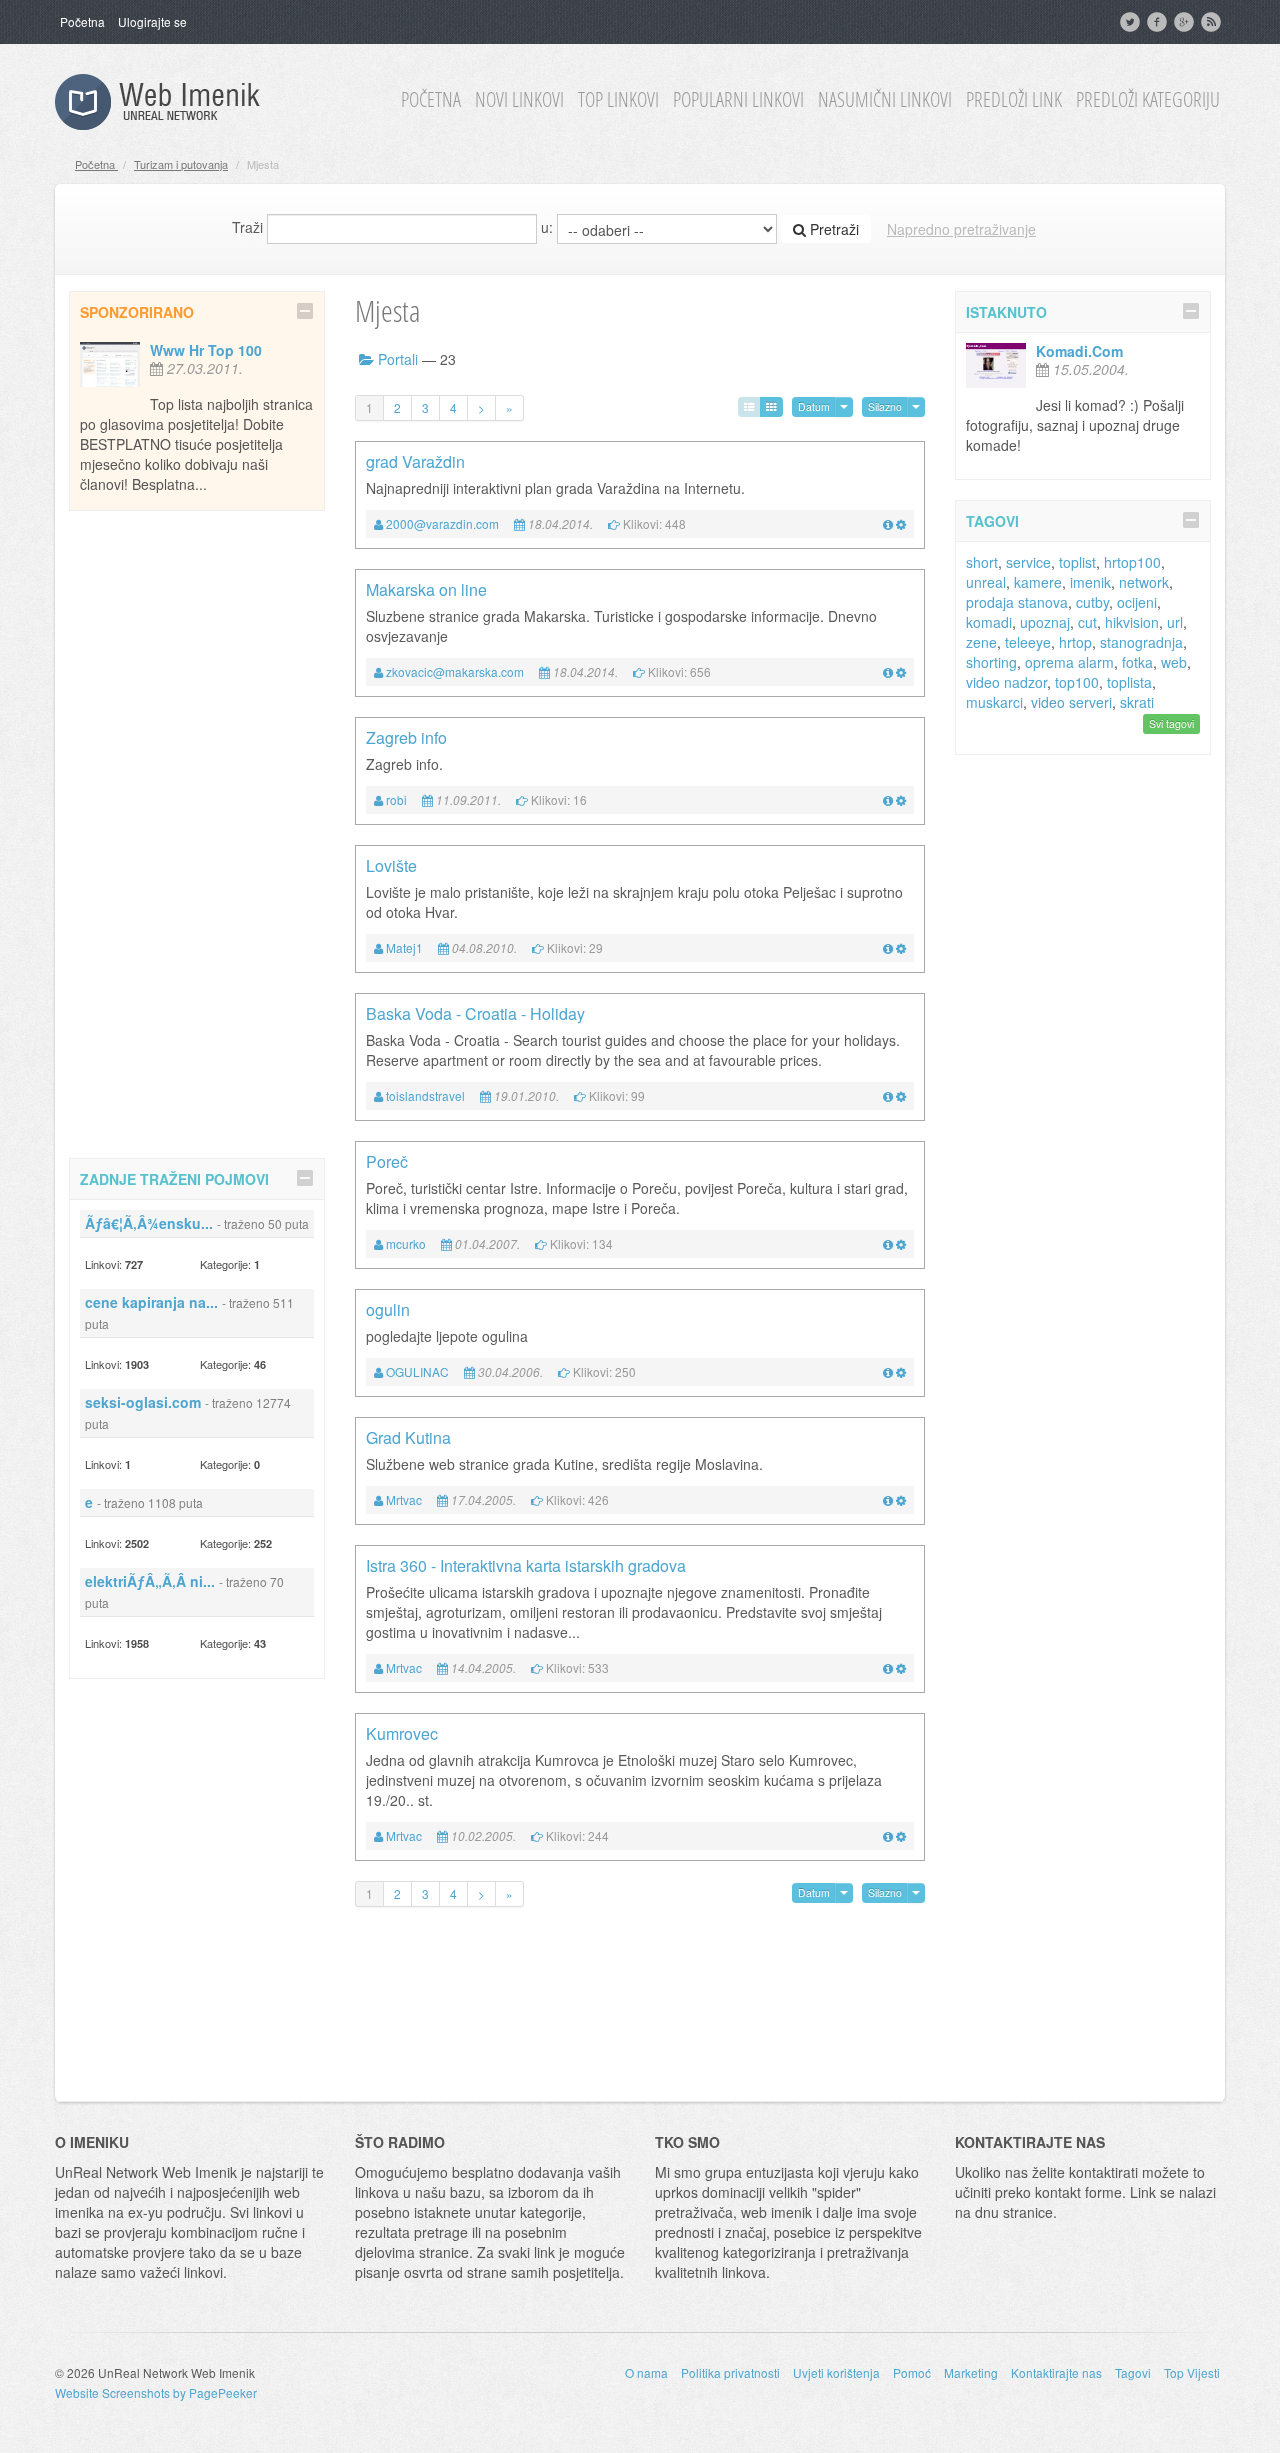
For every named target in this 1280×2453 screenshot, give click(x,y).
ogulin (388, 1309)
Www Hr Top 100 (206, 350)
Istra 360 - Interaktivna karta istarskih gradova (526, 1565)
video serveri (1071, 702)
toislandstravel (425, 1095)
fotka (1137, 662)
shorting (991, 662)
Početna (82, 21)
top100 (1077, 682)
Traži (247, 227)
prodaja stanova (1017, 602)
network (1144, 582)
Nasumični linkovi (885, 100)
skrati (1137, 702)
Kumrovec (402, 1733)
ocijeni (1137, 602)
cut (1087, 622)
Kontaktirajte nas (1056, 2372)
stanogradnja (1141, 642)
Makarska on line (426, 589)
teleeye (1028, 642)
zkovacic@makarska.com (455, 671)
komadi (989, 622)
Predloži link (1014, 100)
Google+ (1186, 22)
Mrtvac (404, 1499)
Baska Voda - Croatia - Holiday (475, 1013)
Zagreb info (406, 737)
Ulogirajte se (152, 21)
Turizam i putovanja (181, 164)
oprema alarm (1069, 662)
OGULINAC (417, 1371)
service (1028, 562)
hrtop (1075, 642)
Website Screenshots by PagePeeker (156, 2392)
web (1174, 662)
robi (396, 799)
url (1175, 622)
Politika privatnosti (730, 2372)
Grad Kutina (408, 1437)
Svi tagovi (1171, 723)
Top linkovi (618, 100)
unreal (986, 582)
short (982, 562)
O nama (646, 2372)
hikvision (1132, 622)
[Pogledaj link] (888, 523)
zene (981, 642)
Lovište (391, 865)
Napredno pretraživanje (961, 229)
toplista (1129, 682)
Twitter (1132, 22)
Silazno (885, 406)
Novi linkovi (519, 100)
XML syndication (1213, 22)
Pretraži (832, 229)
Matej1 (404, 947)
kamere (1038, 582)
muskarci (994, 702)
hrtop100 (1132, 562)
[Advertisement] (197, 831)
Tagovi (1133, 2372)
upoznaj (1045, 622)
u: (547, 227)
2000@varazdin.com (442, 523)
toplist (1077, 562)
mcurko (406, 1243)
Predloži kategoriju (1148, 100)
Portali (398, 359)
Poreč (387, 1161)
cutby (1092, 602)
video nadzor (1006, 682)
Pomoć (912, 2372)
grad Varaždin (415, 461)
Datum (814, 406)
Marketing (971, 2372)
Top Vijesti (1192, 2372)
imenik (1090, 582)
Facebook (1159, 22)
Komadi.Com (1079, 351)
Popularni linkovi (738, 100)
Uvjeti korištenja (836, 2372)
